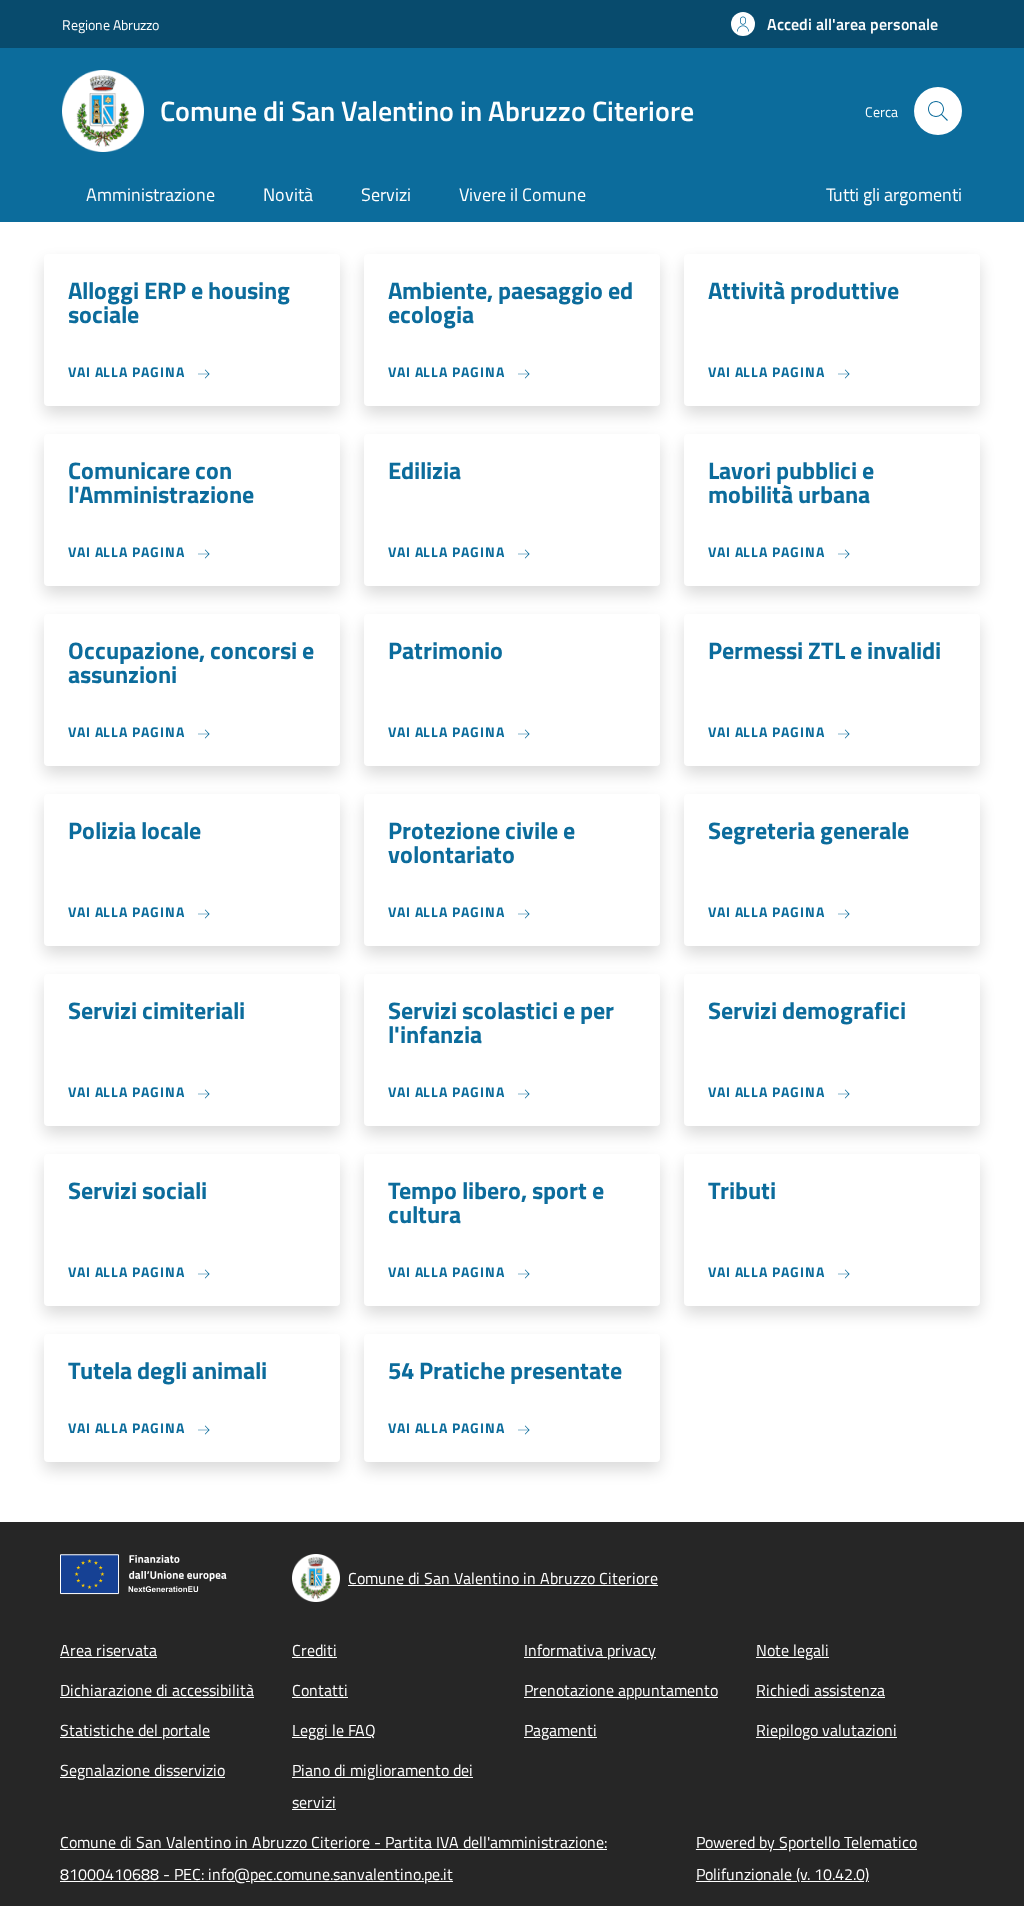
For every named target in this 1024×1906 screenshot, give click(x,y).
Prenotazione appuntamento (621, 1690)
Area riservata (108, 1650)
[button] (834, 24)
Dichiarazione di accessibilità (157, 1690)
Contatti (320, 1690)
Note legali (792, 1650)
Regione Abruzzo (110, 24)
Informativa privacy (590, 1650)
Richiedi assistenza (820, 1690)
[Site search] (938, 111)
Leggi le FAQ (334, 1730)
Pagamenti (560, 1730)
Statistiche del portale (135, 1730)
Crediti (314, 1650)
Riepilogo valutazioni (826, 1730)
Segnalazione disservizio (142, 1770)
